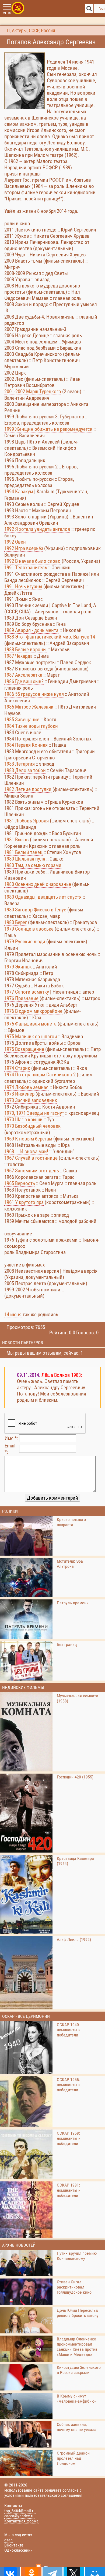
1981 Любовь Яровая (27, 821)
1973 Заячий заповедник (31, 1100)
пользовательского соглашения (54, 2495)
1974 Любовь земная (26, 1087)
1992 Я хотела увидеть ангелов (37, 529)
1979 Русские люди (25, 942)
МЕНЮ (7, 13)
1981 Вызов (17, 840)
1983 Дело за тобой (25, 770)
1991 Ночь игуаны (23, 586)
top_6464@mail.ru (20, 2511)
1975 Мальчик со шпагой (31, 1036)
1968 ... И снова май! (26, 1151)
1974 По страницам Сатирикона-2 (40, 1075)
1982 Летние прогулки (28, 789)
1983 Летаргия (20, 764)
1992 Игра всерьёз (24, 548)
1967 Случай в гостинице (31, 1158)
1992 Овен (15, 542)
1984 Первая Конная (26, 745)
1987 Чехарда (18, 656)
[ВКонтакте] (10, 2571)
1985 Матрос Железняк (29, 707)
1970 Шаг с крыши (23, 1120)
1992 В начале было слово (32, 561)
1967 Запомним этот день (32, 1171)
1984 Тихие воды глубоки (31, 726)
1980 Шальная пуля (25, 859)
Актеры (19, 31)
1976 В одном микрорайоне (33, 1011)
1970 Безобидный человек (32, 1126)
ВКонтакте (14, 2545)
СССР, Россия (42, 31)
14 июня (13, 1315)
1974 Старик (17, 1068)
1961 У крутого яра (24, 1202)
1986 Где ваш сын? (24, 681)
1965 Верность (20, 1183)
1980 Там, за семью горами (33, 865)
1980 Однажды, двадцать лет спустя (43, 897)
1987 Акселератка (23, 675)
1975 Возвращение (24, 1049)
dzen (8, 2540)
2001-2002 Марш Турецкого (33, 391)
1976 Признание (21, 998)
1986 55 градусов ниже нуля (34, 694)
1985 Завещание (22, 720)
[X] (73, 2571)
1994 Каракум (19, 492)
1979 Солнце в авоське (29, 929)
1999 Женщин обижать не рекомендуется (48, 429)
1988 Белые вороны (25, 649)
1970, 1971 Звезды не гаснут (34, 1113)
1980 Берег (16, 922)
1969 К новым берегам (28, 1139)
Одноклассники (18, 2550)
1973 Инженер (19, 1094)
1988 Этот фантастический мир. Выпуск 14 (50, 637)
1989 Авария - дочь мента (31, 630)
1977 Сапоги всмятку (27, 992)
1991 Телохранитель (26, 568)
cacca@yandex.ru (19, 2516)
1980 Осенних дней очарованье (38, 884)
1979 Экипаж (18, 967)
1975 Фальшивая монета (30, 1024)
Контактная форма (21, 2521)
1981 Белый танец (23, 852)
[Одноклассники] (31, 2571)
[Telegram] (52, 2571)
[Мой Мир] (95, 2571)
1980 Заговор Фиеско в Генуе (35, 910)
